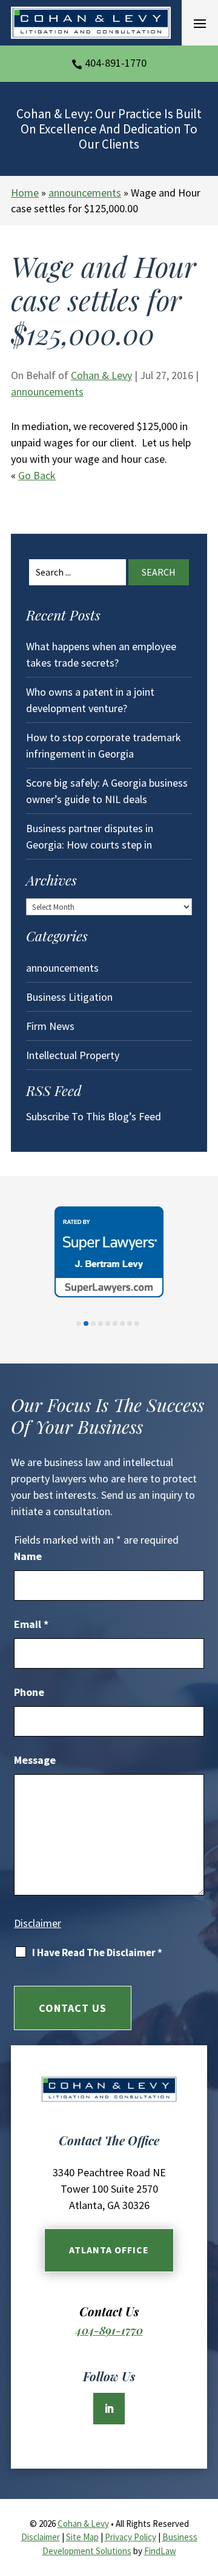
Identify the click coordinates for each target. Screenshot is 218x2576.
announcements (47, 392)
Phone (29, 1692)
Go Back (37, 475)
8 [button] (130, 1323)
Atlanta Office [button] (109, 2250)
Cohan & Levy (101, 375)
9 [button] (137, 1323)
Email (31, 1624)
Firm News (50, 1026)
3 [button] (93, 1323)
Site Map (82, 2537)
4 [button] (101, 1323)
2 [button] (86, 1323)
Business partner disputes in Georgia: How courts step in (90, 836)
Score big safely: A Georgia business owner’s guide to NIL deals (107, 791)
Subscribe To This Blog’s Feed (94, 1116)
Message (35, 1760)
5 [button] (108, 1323)
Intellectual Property (73, 1055)
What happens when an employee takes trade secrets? (101, 654)
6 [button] (115, 1323)
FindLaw (160, 2551)
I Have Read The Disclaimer (97, 1952)
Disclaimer (38, 1923)
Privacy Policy (130, 2537)
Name (28, 1556)
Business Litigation (69, 997)
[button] (200, 23)
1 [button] (79, 1323)
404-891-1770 (116, 63)
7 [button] (122, 1323)
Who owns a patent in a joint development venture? (90, 700)
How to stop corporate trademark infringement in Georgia (104, 745)
